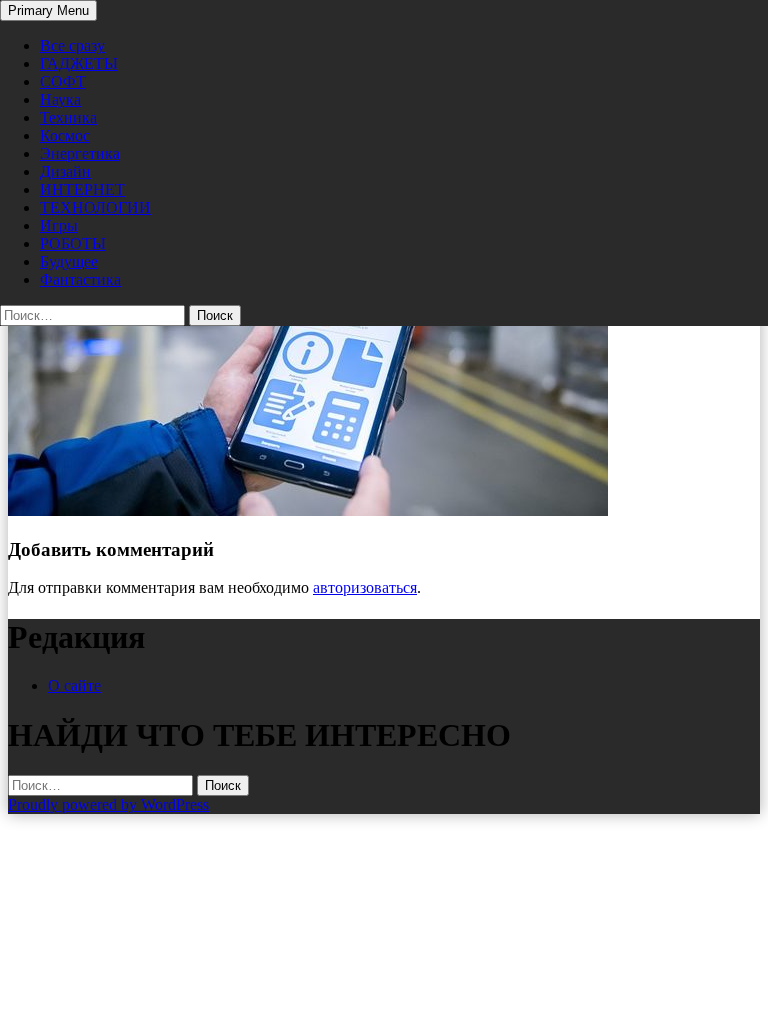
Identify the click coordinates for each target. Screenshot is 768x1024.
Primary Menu (48, 10)
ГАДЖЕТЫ (79, 63)
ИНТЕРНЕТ (82, 189)
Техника (68, 117)
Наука (60, 99)
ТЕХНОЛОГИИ (95, 207)
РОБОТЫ (73, 243)
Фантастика (80, 279)
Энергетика (80, 153)
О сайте (74, 685)
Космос (65, 135)
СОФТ (63, 81)
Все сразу (72, 45)
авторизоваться (365, 587)
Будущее (69, 261)
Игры (59, 225)
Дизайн (65, 171)
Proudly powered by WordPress (108, 804)
